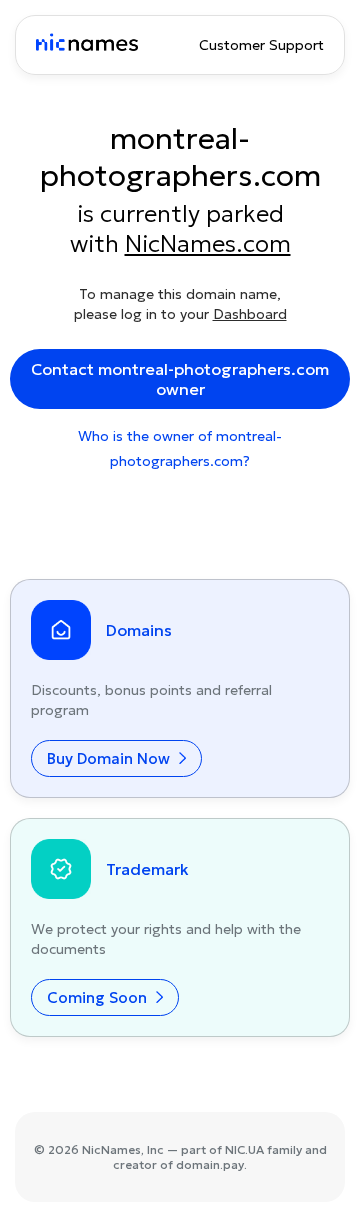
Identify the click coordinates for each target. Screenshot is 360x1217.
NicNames (111, 1149)
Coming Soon (99, 997)
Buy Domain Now (110, 758)
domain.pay (210, 1164)
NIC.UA (244, 1149)
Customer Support (261, 45)
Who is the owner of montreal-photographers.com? (180, 448)
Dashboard (250, 314)
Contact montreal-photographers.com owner (180, 379)
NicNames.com (208, 244)
